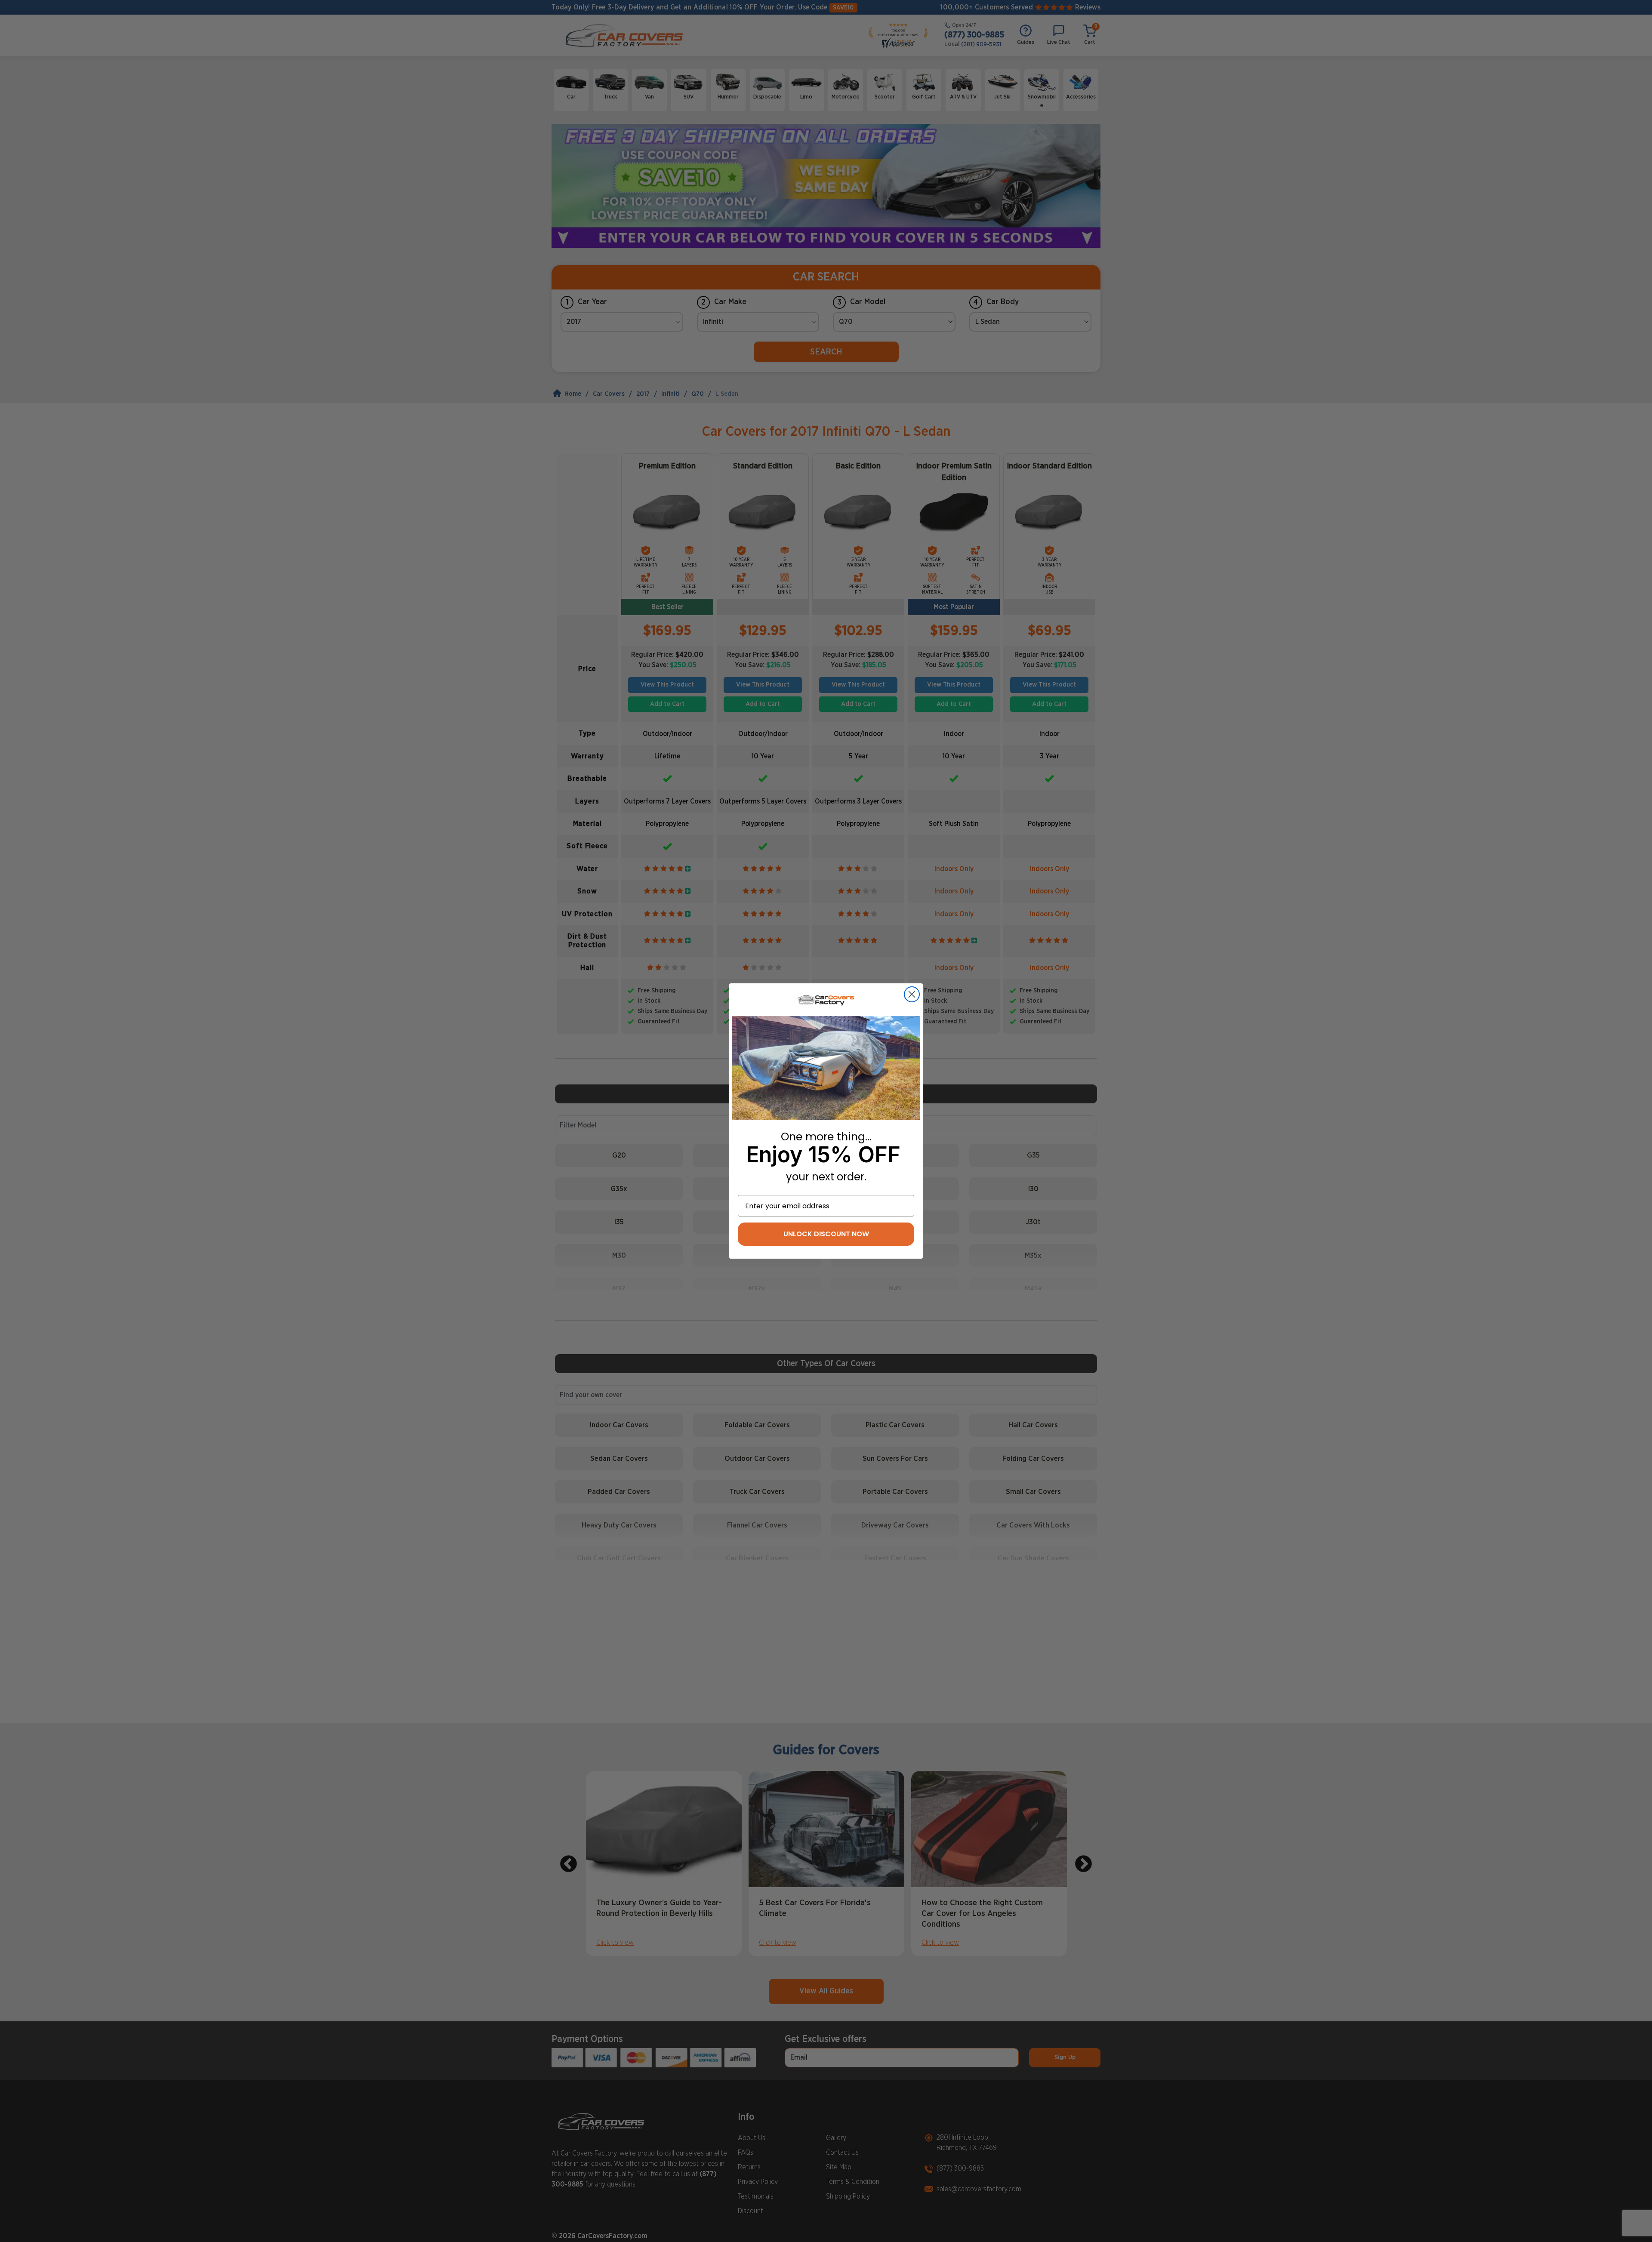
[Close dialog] (912, 994)
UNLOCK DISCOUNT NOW (826, 1234)
